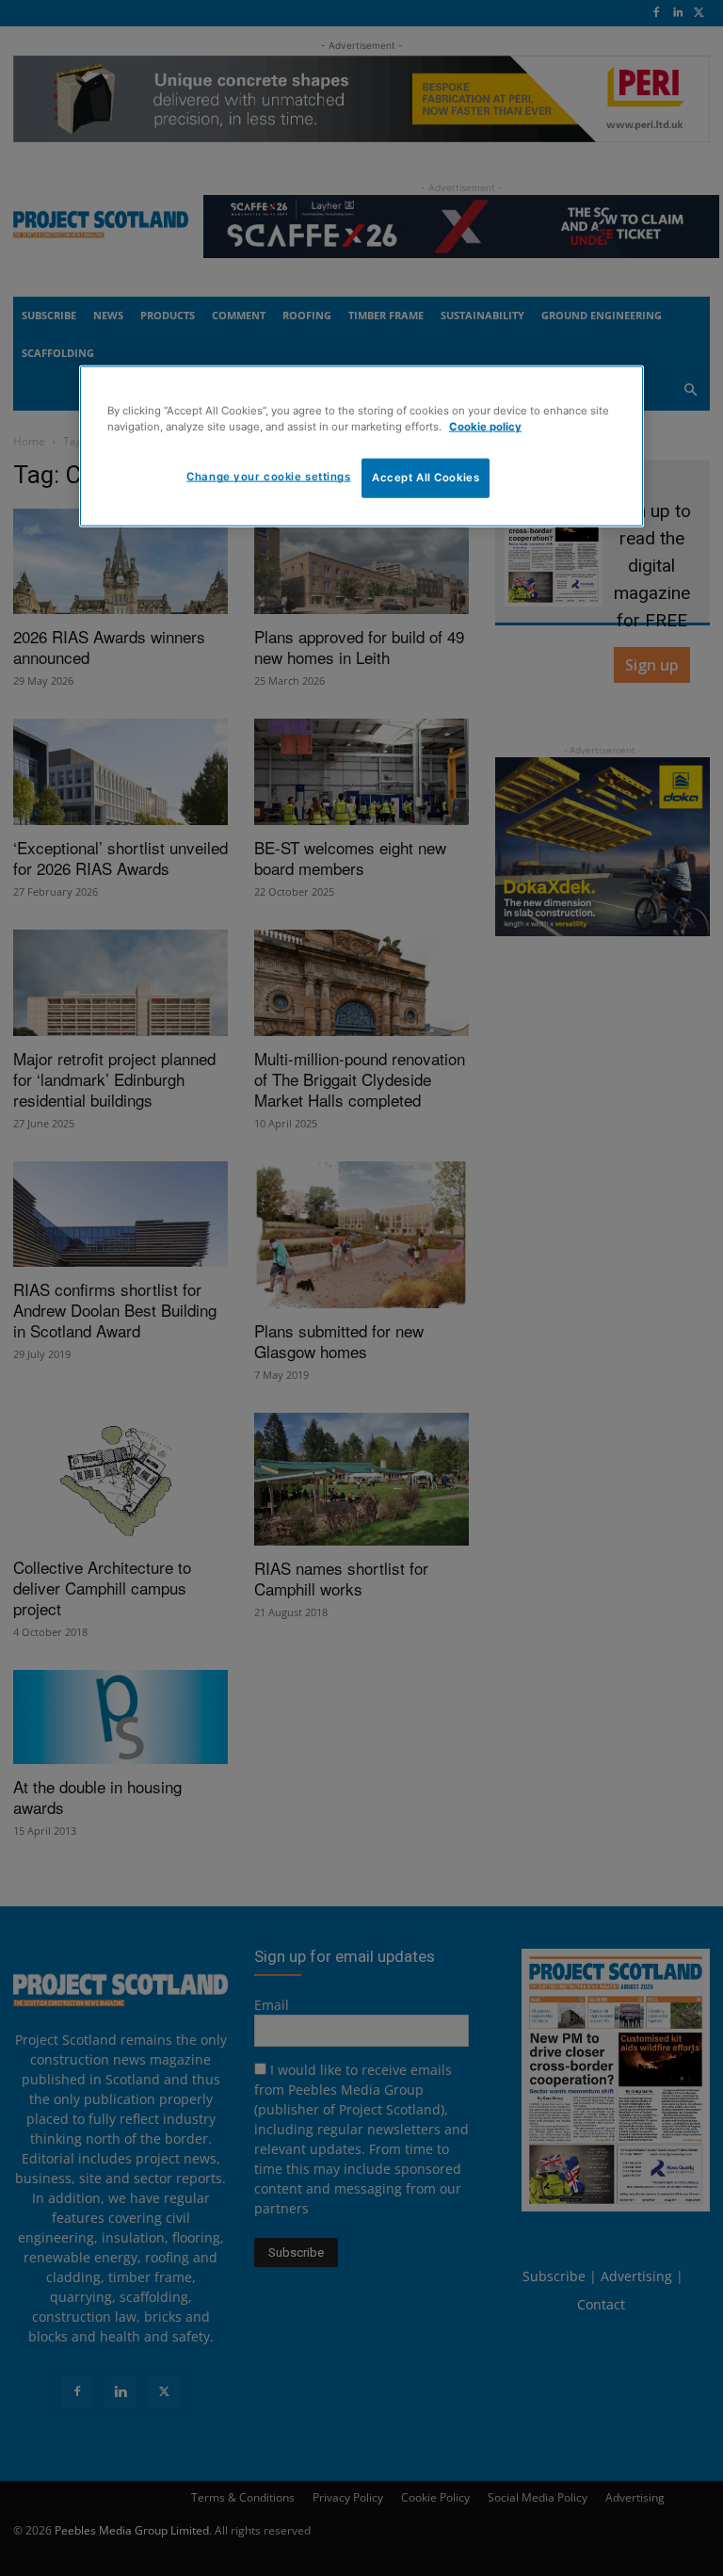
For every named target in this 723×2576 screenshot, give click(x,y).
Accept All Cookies (426, 478)
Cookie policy (485, 427)
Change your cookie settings (268, 477)
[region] (361, 446)
